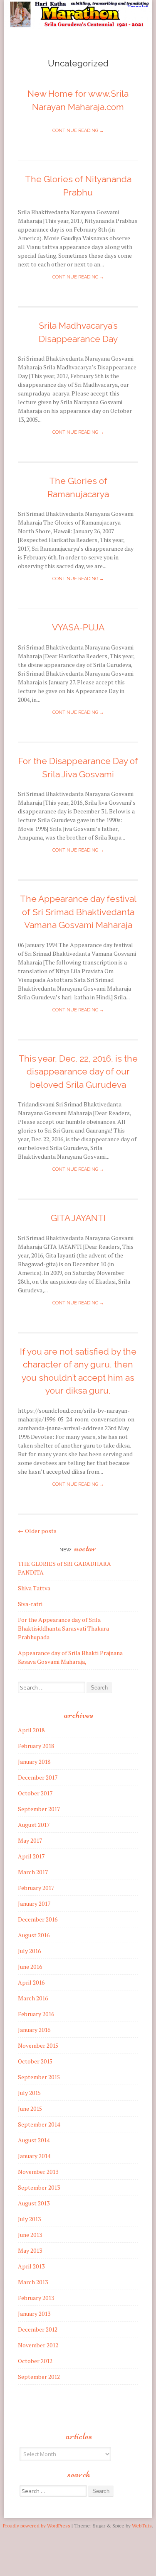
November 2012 (38, 2345)
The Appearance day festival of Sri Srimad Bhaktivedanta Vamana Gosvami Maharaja (78, 912)
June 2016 (30, 1967)
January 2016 (34, 2030)
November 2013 (38, 2172)
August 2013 (34, 2203)
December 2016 (38, 1919)
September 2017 (39, 1809)
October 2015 (35, 2061)
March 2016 (33, 1998)
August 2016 (34, 1935)
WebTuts (142, 2526)
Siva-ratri (30, 1604)
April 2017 (31, 1856)
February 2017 (36, 1888)
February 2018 (36, 1746)
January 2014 (34, 2156)
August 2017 (34, 1825)
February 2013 (36, 2298)
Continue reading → (78, 131)
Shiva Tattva (34, 1588)
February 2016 (36, 2014)
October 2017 (35, 1793)
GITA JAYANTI (78, 1218)
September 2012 (39, 2377)
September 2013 (39, 2187)
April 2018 (31, 1730)
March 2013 (33, 2282)
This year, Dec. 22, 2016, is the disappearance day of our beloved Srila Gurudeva (78, 1072)
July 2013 (29, 2219)
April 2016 (31, 1982)
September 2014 (39, 2124)
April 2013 (31, 2266)
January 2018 (34, 1762)
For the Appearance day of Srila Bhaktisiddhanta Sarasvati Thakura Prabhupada (63, 1628)
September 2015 (39, 2077)
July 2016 (29, 1951)
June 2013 (30, 2235)
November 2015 (38, 2045)
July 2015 (29, 2093)
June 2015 (30, 2108)
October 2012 (35, 2361)
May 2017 (30, 1840)
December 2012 (38, 2329)
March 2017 (33, 1872)
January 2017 (34, 1903)
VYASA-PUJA (78, 627)
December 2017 (38, 1777)
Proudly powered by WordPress (37, 2526)
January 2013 (34, 2314)
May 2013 (30, 2250)
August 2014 (34, 2140)
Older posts (37, 1531)
